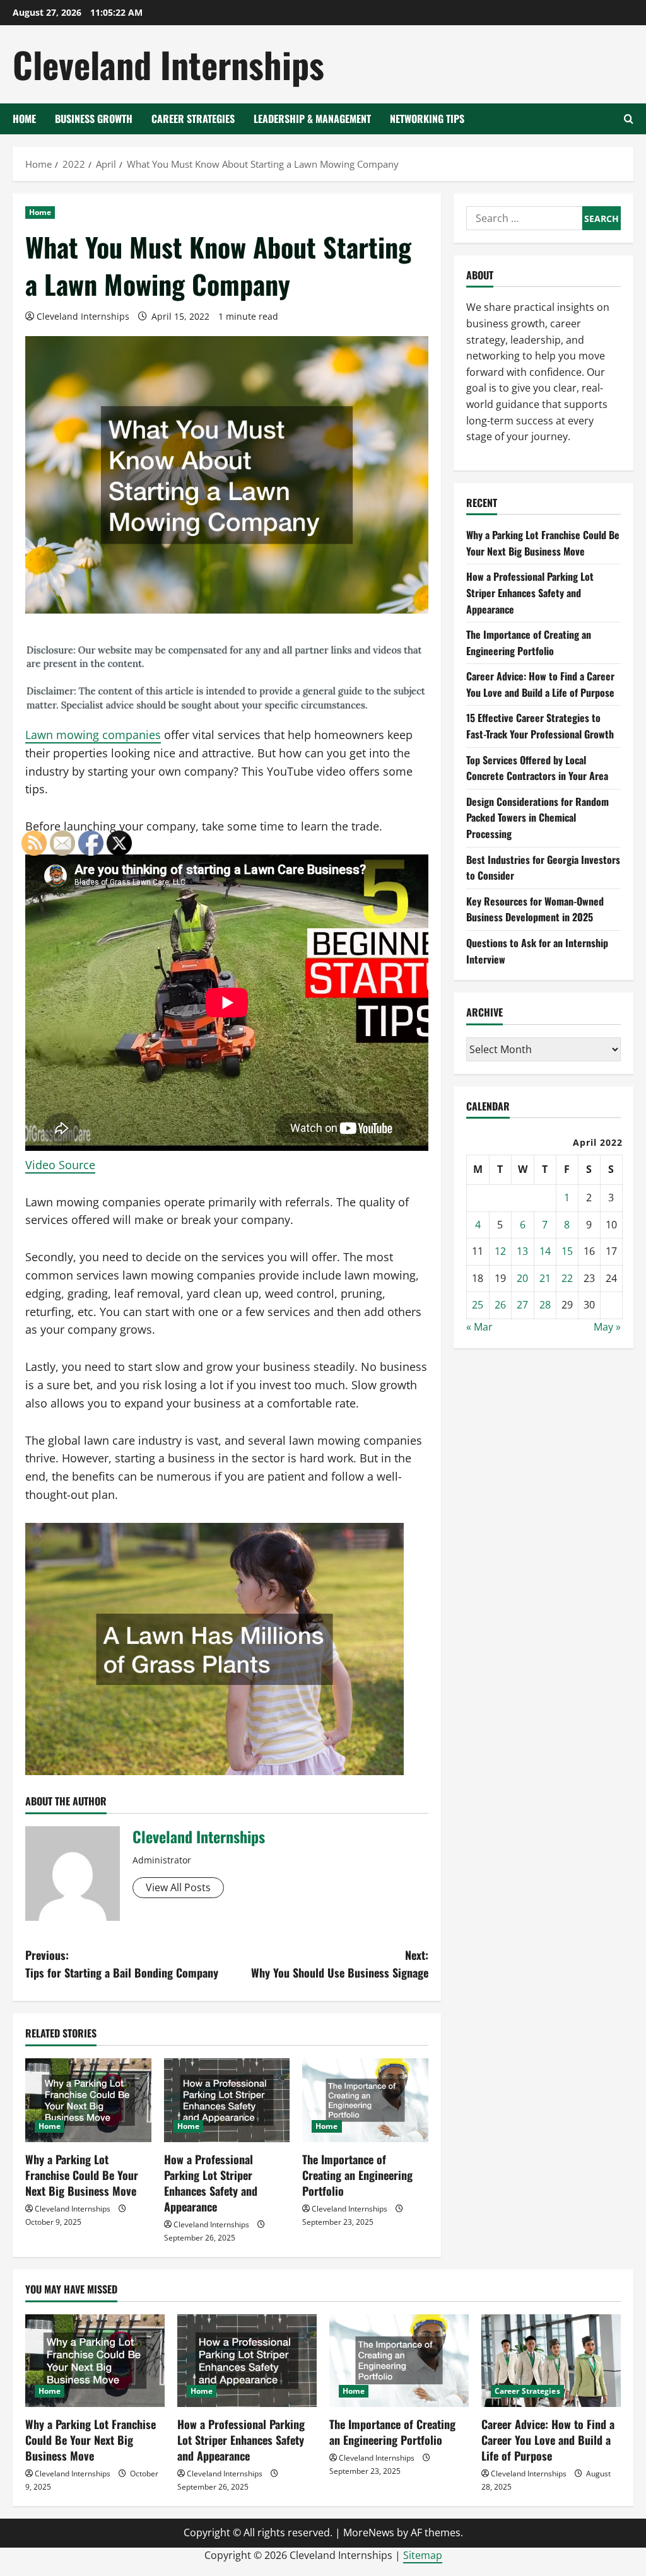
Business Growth (94, 119)
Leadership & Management (312, 119)
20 (522, 1278)
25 (478, 1305)
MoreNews (369, 2532)
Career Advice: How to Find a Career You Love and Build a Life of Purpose (540, 684)
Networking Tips (427, 119)
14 (545, 1251)
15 (567, 1251)
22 (567, 1278)
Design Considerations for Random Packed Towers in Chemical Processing (537, 818)
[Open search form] (629, 119)
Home (24, 119)
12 (500, 1251)
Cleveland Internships (168, 64)
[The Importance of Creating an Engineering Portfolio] (365, 2100)
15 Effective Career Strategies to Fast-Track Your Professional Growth (540, 726)
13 (522, 1251)
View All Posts (178, 1887)
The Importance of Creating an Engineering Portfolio (357, 2175)
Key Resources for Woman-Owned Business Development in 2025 (535, 909)
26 (500, 1305)
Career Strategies (193, 119)
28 (545, 1305)
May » (607, 1327)
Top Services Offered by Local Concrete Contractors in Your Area (537, 768)
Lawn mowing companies (93, 735)
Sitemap (423, 2555)
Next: (339, 1964)
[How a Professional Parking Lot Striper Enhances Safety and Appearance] (227, 2100)
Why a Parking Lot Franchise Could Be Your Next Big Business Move (543, 543)
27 (522, 1305)
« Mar (479, 1327)
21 (545, 1278)
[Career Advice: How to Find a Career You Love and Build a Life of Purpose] (551, 2361)
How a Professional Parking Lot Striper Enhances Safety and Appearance (211, 2183)
